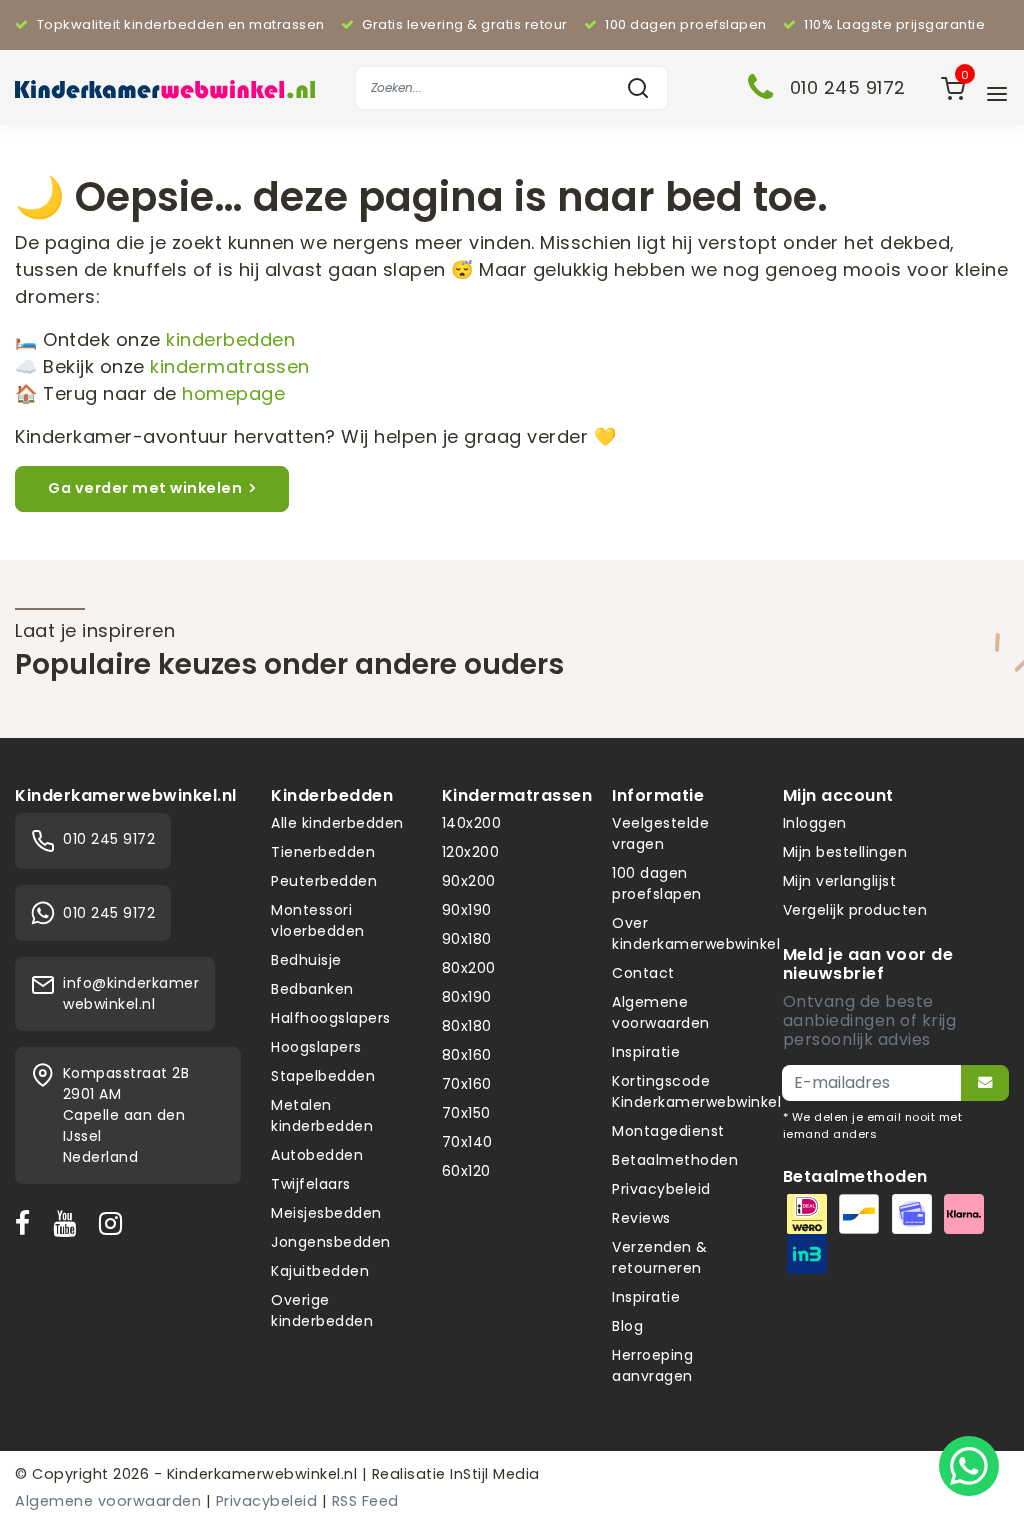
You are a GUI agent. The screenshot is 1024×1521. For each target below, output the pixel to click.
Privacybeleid (661, 1189)
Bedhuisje (306, 960)
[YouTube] (69, 1223)
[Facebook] (27, 1223)
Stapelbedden (323, 1076)
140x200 (472, 823)
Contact (643, 973)
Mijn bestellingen (845, 852)
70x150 (466, 1113)
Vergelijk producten (855, 910)
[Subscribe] (985, 1083)
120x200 (471, 852)
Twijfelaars (311, 1184)
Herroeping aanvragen (652, 1365)
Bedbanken (312, 989)
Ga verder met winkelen (145, 488)
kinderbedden (230, 339)
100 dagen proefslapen (657, 883)
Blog (627, 1326)
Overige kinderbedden (322, 1310)
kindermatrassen (230, 366)
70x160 (467, 1084)
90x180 (467, 939)
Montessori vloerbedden (318, 920)
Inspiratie (646, 1052)
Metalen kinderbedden (322, 1115)
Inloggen (815, 823)
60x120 (466, 1171)
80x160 (467, 1055)
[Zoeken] (638, 88)
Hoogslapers (316, 1047)
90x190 (467, 910)
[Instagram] (115, 1223)
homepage (233, 393)
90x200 (469, 881)
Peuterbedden (324, 881)
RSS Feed (365, 1501)
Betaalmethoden (675, 1160)
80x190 (467, 997)
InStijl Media (493, 1474)
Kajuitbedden (320, 1271)
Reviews (641, 1218)
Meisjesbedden (326, 1213)
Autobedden (317, 1155)
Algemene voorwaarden (661, 1012)
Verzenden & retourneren (660, 1257)
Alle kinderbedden (337, 823)
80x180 (467, 1026)
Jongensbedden (331, 1242)
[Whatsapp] (969, 1466)
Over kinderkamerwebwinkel (696, 933)
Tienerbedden (323, 852)
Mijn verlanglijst (840, 881)
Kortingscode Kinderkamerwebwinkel (696, 1091)
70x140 (467, 1142)
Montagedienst (668, 1131)
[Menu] (997, 94)
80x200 (469, 968)
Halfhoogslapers (331, 1018)
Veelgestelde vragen (660, 833)
